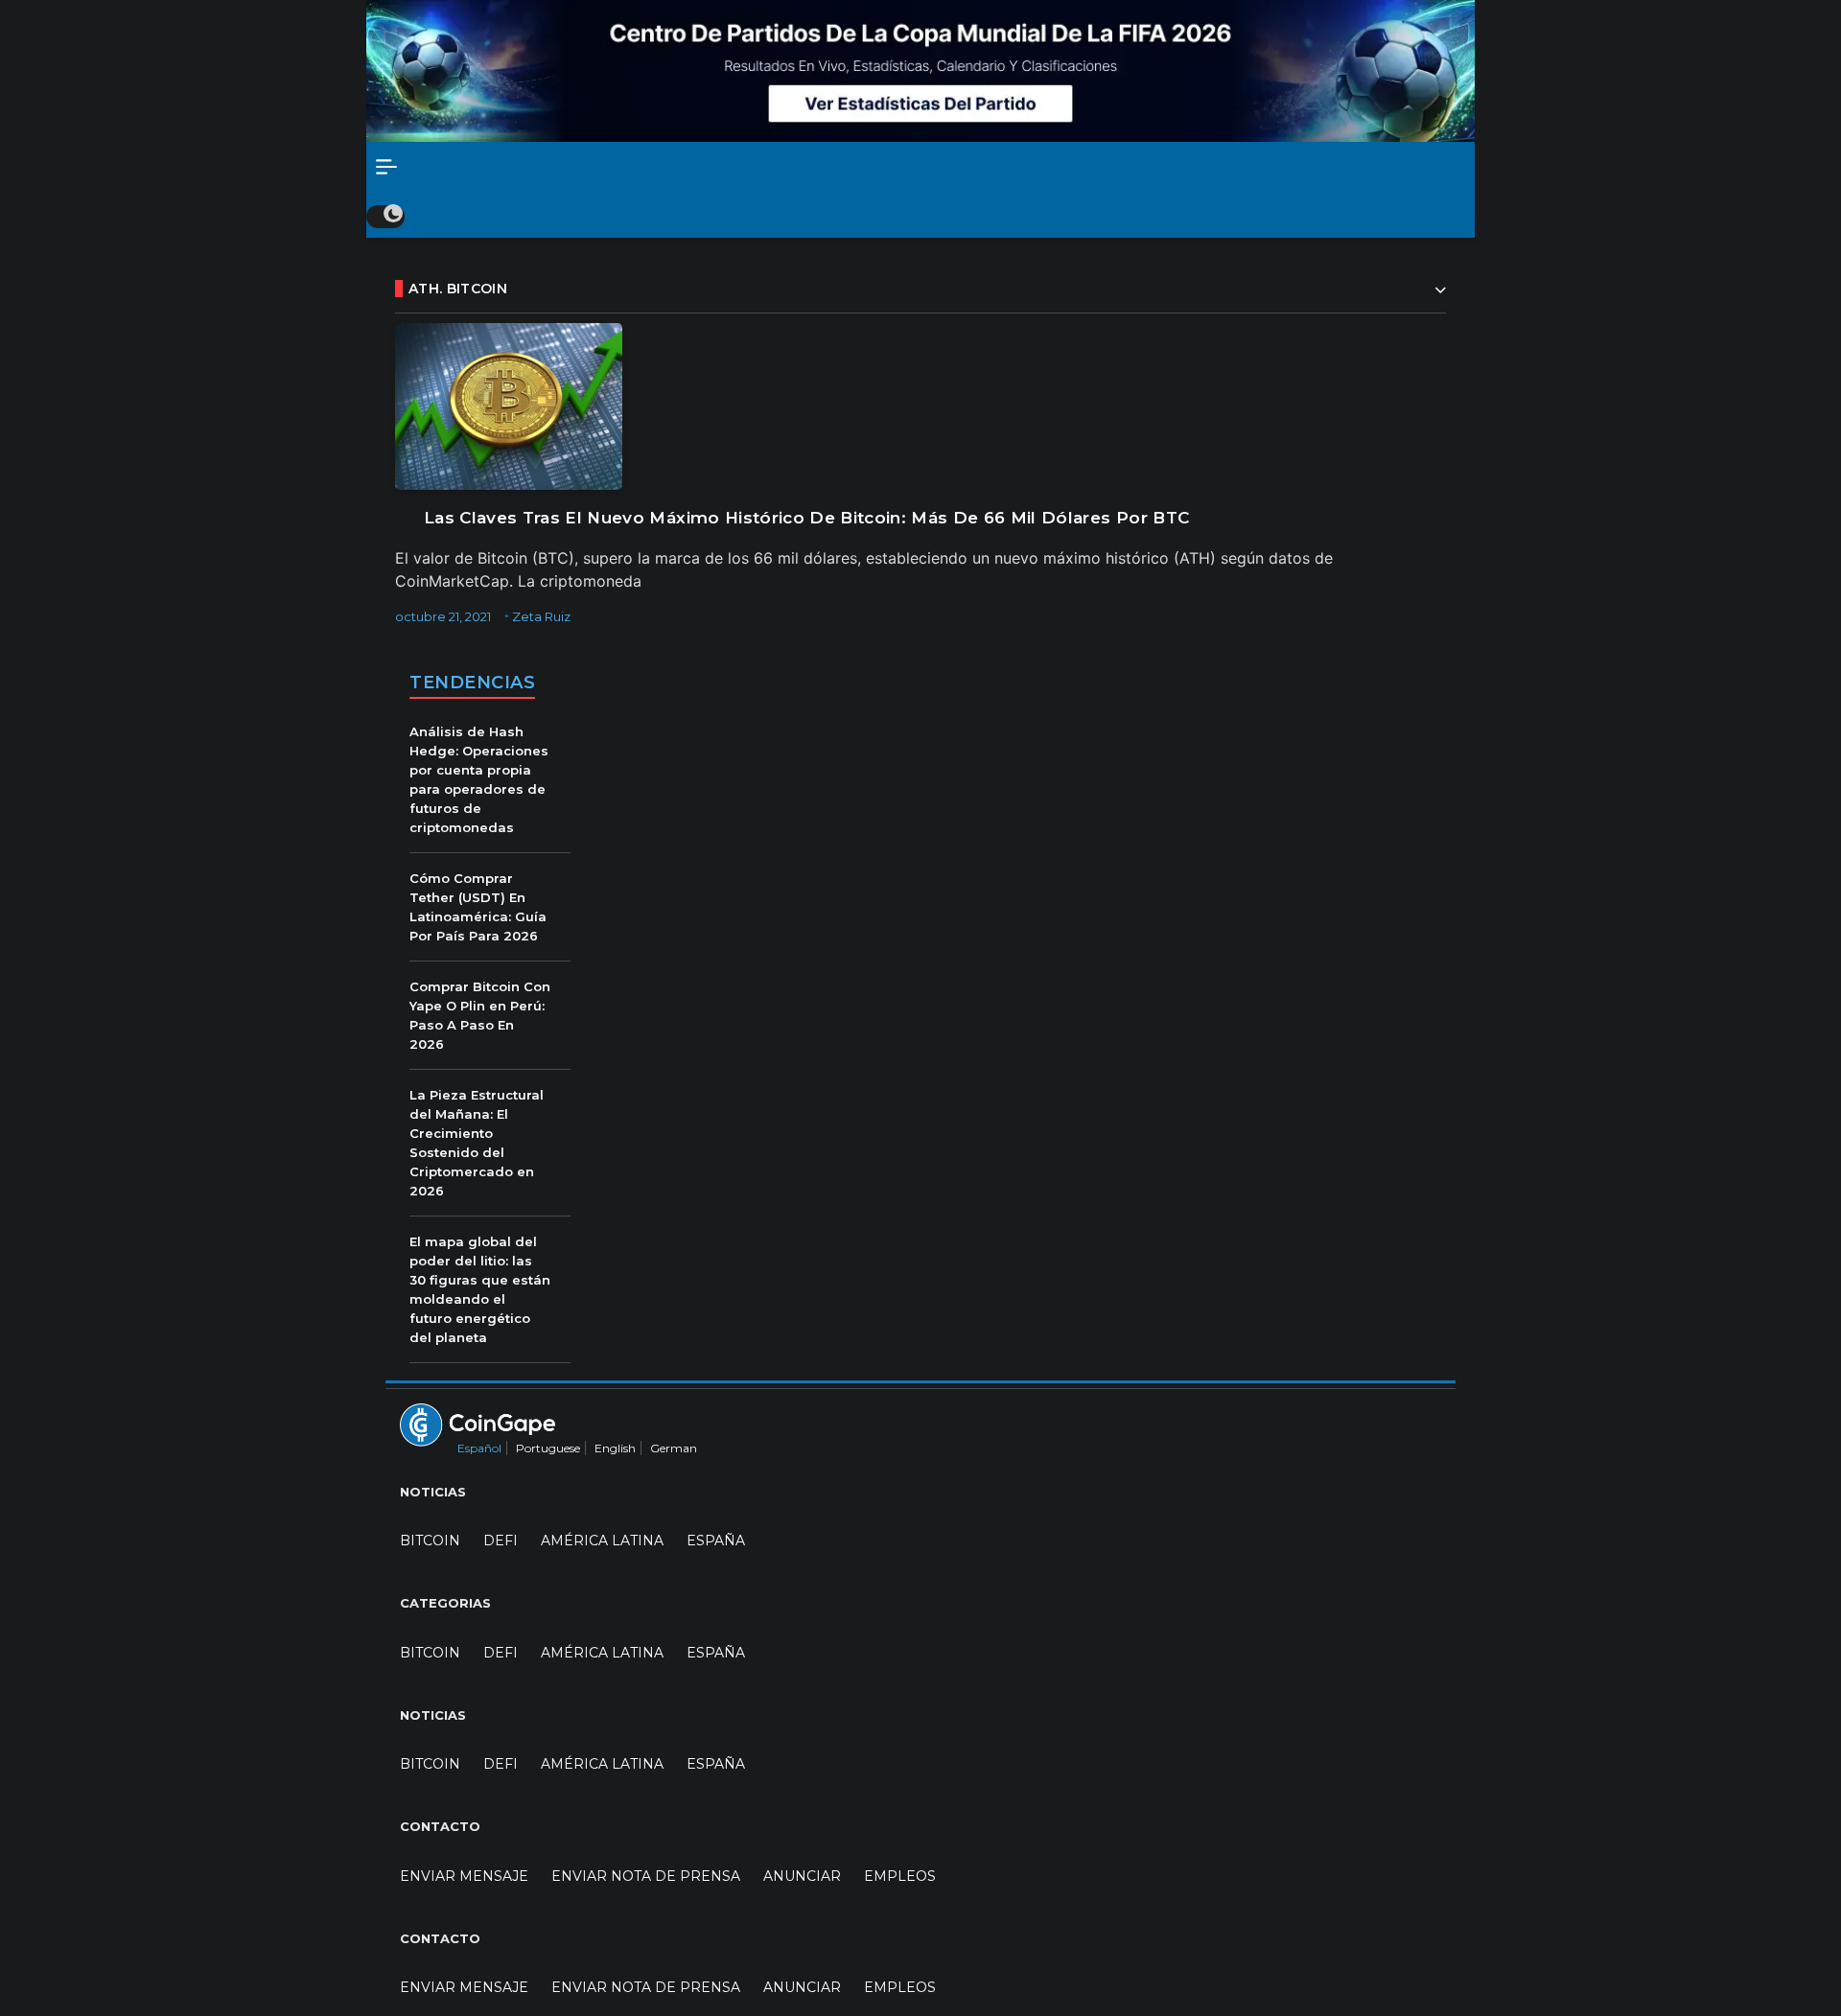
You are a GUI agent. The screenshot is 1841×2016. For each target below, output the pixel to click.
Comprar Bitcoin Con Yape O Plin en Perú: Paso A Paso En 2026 (480, 1015)
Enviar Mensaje (464, 1876)
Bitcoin (430, 1541)
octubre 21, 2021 (443, 616)
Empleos (900, 1876)
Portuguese (548, 1448)
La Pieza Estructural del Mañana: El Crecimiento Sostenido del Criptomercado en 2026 (477, 1143)
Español (479, 1448)
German (674, 1448)
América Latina (602, 1541)
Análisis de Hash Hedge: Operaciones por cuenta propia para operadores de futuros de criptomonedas (479, 779)
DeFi (501, 1541)
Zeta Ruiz (541, 616)
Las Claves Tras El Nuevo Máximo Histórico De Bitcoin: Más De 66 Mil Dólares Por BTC (806, 518)
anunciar (802, 1876)
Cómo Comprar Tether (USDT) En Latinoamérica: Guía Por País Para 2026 (478, 907)
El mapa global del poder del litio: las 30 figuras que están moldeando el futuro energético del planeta (480, 1289)
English (615, 1448)
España (716, 1541)
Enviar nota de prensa (646, 1876)
